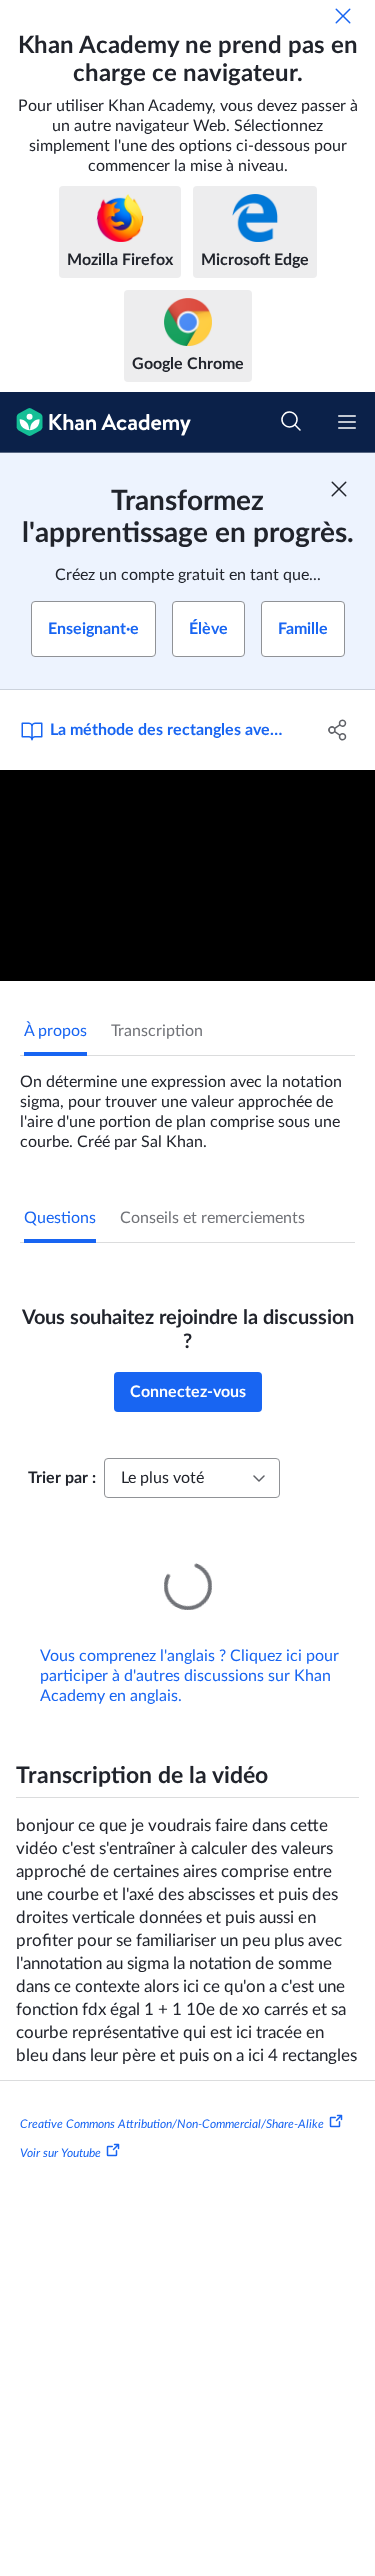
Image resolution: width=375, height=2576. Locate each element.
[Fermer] (343, 16)
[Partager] (338, 730)
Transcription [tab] (157, 1031)
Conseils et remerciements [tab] (212, 1218)
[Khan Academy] (95, 422)
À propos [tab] (55, 1031)
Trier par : (62, 1478)
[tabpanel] (187, 1104)
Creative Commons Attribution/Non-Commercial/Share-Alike (172, 2095)
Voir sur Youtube (60, 2125)
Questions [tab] (60, 1218)
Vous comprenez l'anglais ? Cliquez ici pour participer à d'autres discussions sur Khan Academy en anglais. (189, 1648)
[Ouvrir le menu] (347, 422)
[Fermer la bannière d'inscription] (339, 489)
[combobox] (192, 1478)
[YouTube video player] (187, 875)
